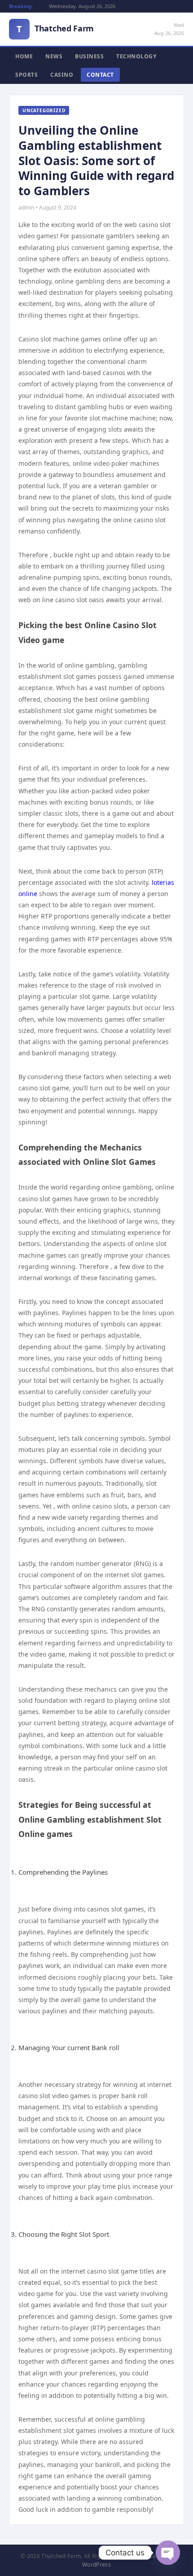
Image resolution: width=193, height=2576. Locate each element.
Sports (26, 75)
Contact (100, 75)
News (54, 56)
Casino (62, 75)
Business (89, 56)
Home (24, 56)
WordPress (96, 2565)
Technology (136, 56)
